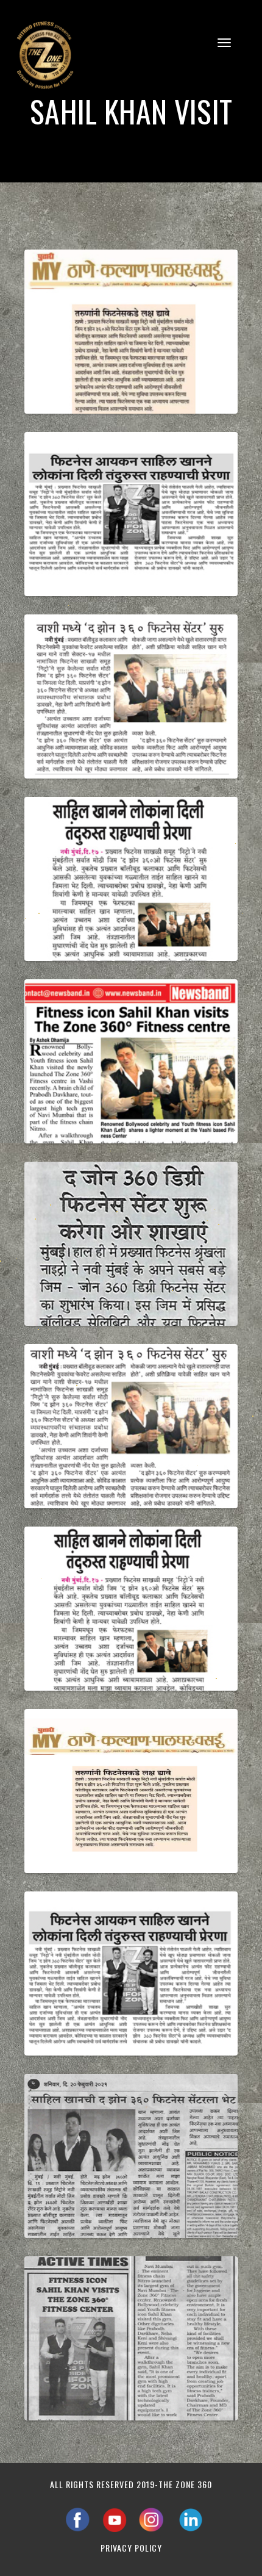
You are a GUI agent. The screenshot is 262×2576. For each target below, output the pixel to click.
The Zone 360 (185, 2484)
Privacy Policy (131, 2548)
